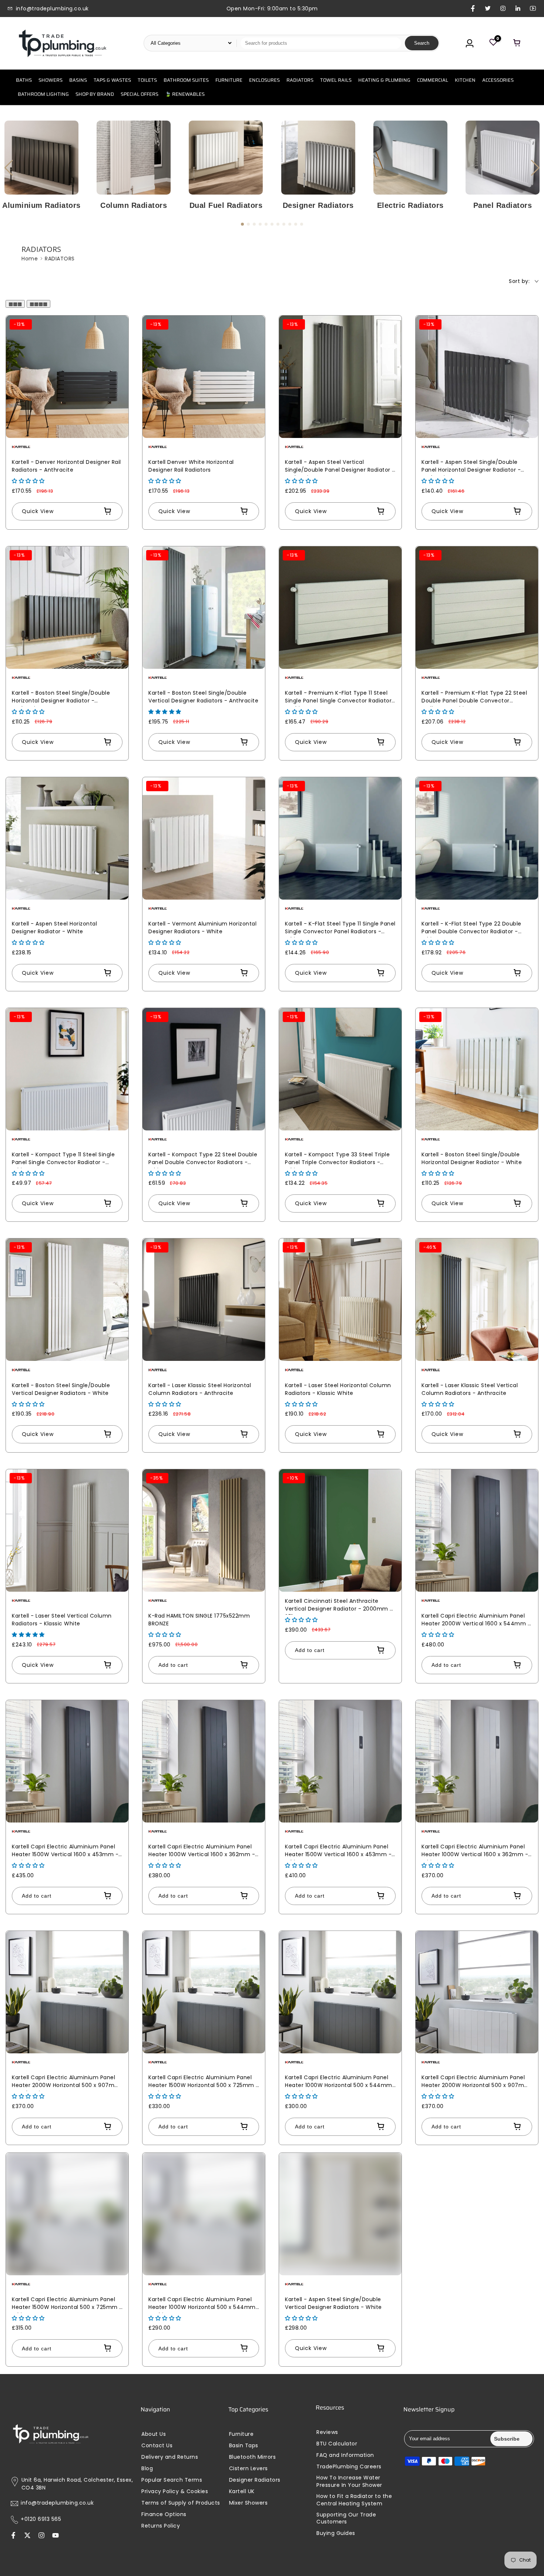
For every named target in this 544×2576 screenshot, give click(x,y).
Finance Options (164, 2514)
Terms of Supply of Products (181, 2503)
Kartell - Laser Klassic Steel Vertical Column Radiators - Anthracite (470, 1389)
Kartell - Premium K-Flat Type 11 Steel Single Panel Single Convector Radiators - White (340, 698)
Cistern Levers (249, 2469)
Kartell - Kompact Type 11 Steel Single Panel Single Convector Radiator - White (63, 1159)
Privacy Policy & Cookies (175, 2491)
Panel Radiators (503, 205)
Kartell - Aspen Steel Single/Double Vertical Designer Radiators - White (333, 2303)
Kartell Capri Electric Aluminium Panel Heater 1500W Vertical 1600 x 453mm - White (338, 1852)
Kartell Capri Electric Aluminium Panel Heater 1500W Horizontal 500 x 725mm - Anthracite (204, 2082)
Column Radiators (134, 205)
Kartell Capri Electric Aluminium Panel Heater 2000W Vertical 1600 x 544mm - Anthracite (476, 1621)
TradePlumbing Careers (349, 2467)
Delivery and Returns (170, 2457)
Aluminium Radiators (41, 205)
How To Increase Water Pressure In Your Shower (349, 2481)
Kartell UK (242, 2491)
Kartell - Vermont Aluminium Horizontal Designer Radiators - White (202, 928)
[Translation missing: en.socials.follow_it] (41, 2536)
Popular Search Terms (172, 2480)
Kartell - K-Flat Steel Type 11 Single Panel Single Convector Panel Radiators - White (340, 929)
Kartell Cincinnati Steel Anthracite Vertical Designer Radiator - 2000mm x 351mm (339, 1606)
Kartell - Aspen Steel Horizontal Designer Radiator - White (54, 928)
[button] (535, 168)
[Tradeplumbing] (62, 43)
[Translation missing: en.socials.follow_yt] (56, 2536)
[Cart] (517, 43)
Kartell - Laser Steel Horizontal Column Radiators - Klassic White (338, 1389)
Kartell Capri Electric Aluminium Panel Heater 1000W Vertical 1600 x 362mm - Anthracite (202, 1852)
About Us (154, 2434)
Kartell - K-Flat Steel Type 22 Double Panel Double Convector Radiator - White (471, 929)
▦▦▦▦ (38, 304)
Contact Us (157, 2446)
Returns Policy (161, 2526)
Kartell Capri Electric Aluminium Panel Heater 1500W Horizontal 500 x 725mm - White (67, 2304)
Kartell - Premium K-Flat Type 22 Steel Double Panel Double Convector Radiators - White (474, 698)
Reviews (327, 2432)
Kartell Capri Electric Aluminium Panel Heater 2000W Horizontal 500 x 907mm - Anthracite (66, 2082)
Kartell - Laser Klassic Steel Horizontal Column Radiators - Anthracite (200, 1389)
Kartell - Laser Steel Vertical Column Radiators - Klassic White (62, 1620)
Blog (147, 2469)
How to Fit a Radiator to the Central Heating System (354, 2500)
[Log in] (470, 43)
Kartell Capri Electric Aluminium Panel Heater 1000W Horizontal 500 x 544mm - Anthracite (339, 2082)
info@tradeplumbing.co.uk (57, 2503)
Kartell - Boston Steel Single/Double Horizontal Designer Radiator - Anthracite (61, 698)
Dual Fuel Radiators (226, 205)
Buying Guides (336, 2533)
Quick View (38, 511)
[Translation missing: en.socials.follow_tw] (27, 2536)
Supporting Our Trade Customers (346, 2518)
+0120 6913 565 (41, 2519)
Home (30, 259)
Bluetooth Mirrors (253, 2457)
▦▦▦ (15, 304)
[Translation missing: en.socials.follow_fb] (13, 2536)
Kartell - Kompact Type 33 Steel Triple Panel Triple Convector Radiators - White (337, 1159)
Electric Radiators (410, 205)
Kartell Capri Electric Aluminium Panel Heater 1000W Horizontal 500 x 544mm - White (202, 2304)
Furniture (241, 2434)
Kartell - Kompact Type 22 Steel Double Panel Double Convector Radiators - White (203, 1159)
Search (422, 43)
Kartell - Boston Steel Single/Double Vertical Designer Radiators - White (61, 1389)
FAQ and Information (345, 2455)
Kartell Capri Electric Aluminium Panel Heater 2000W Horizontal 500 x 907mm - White (476, 2082)
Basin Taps (244, 2446)
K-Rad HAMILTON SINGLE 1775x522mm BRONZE (199, 1620)
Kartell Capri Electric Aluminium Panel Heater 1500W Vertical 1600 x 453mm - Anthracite (65, 1852)
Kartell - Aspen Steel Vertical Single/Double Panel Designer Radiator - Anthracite (340, 467)
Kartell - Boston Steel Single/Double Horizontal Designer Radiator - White (472, 1158)
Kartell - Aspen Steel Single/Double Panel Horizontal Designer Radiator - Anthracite (471, 467)
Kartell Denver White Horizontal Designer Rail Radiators (191, 466)
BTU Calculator (337, 2444)
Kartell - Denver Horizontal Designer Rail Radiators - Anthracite (66, 466)
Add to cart (173, 1665)
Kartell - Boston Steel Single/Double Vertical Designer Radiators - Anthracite (203, 697)
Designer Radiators (318, 205)
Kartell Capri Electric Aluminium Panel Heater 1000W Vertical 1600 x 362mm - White (475, 1852)
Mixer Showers (249, 2503)
